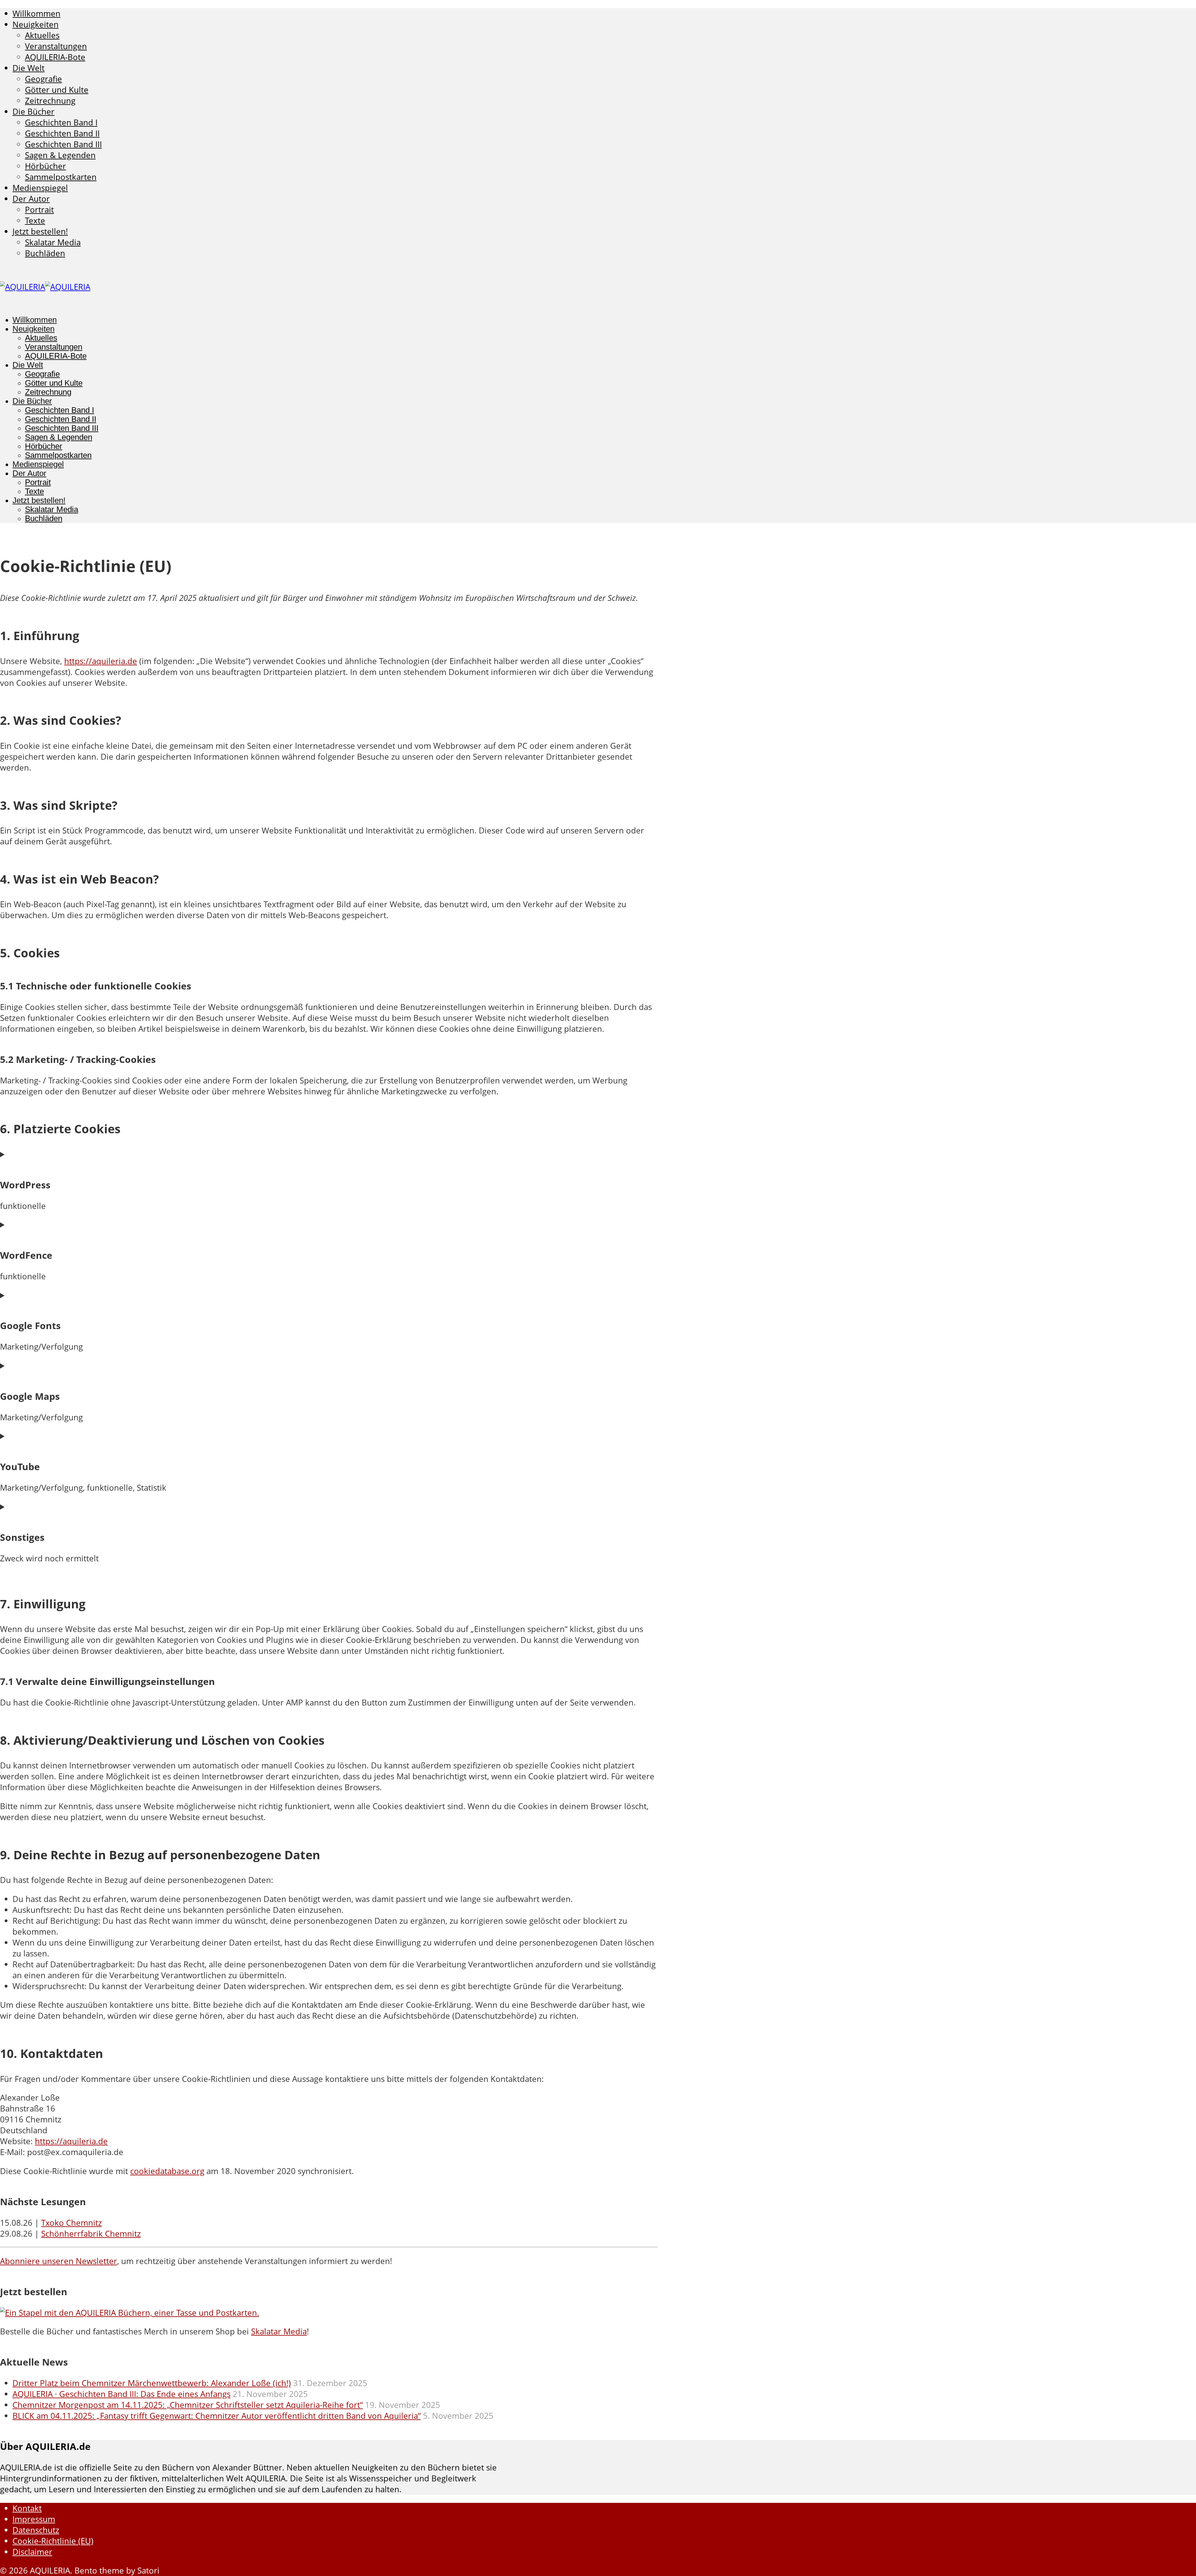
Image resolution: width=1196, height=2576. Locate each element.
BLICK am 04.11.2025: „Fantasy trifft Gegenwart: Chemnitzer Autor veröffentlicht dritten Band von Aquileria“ (217, 2416)
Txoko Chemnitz (71, 2223)
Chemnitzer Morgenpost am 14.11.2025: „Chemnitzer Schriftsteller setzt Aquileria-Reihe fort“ (188, 2405)
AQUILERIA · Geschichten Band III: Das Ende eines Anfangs (121, 2394)
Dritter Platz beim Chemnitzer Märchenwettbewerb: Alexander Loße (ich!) (152, 2383)
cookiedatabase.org (167, 2171)
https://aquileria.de (101, 661)
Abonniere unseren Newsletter (59, 2261)
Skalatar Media (279, 2331)
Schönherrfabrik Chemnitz (91, 2234)
